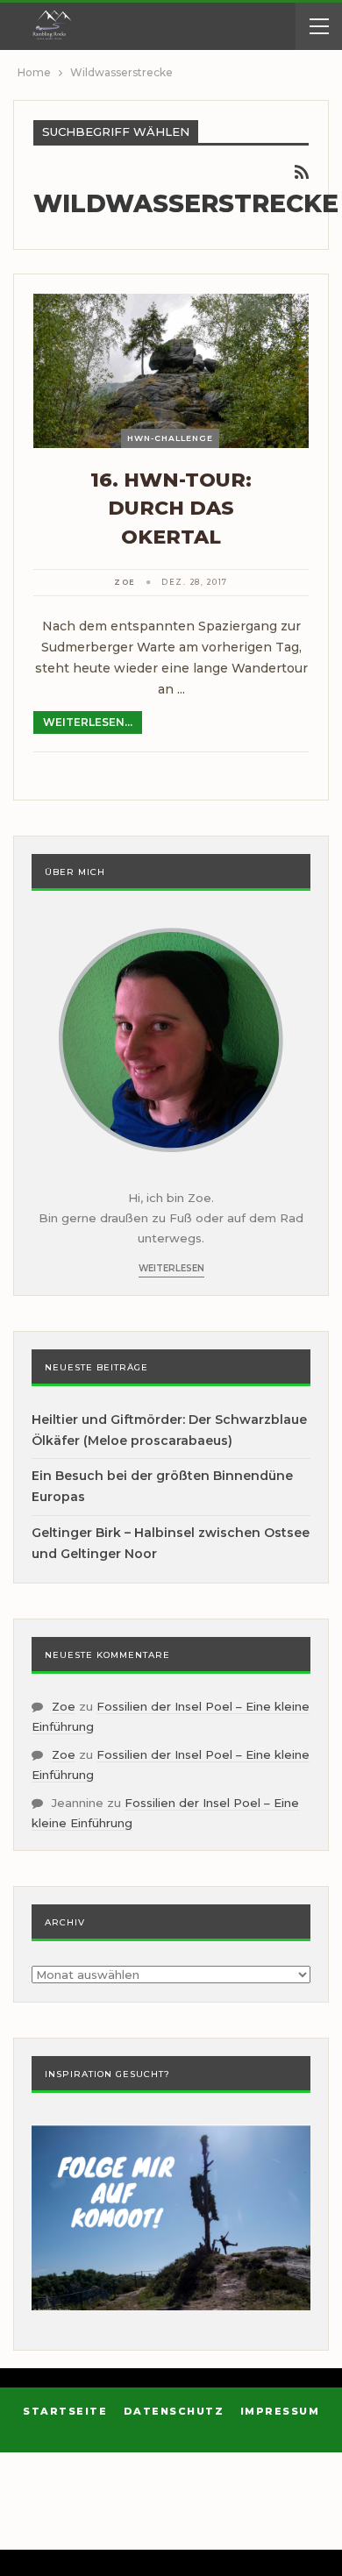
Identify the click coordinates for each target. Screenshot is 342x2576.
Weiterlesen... (88, 722)
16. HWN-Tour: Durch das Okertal (171, 509)
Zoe (64, 1706)
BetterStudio (193, 2527)
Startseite (65, 2411)
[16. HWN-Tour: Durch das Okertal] (171, 371)
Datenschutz (174, 2411)
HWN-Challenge (170, 438)
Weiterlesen (171, 1268)
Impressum (280, 2411)
